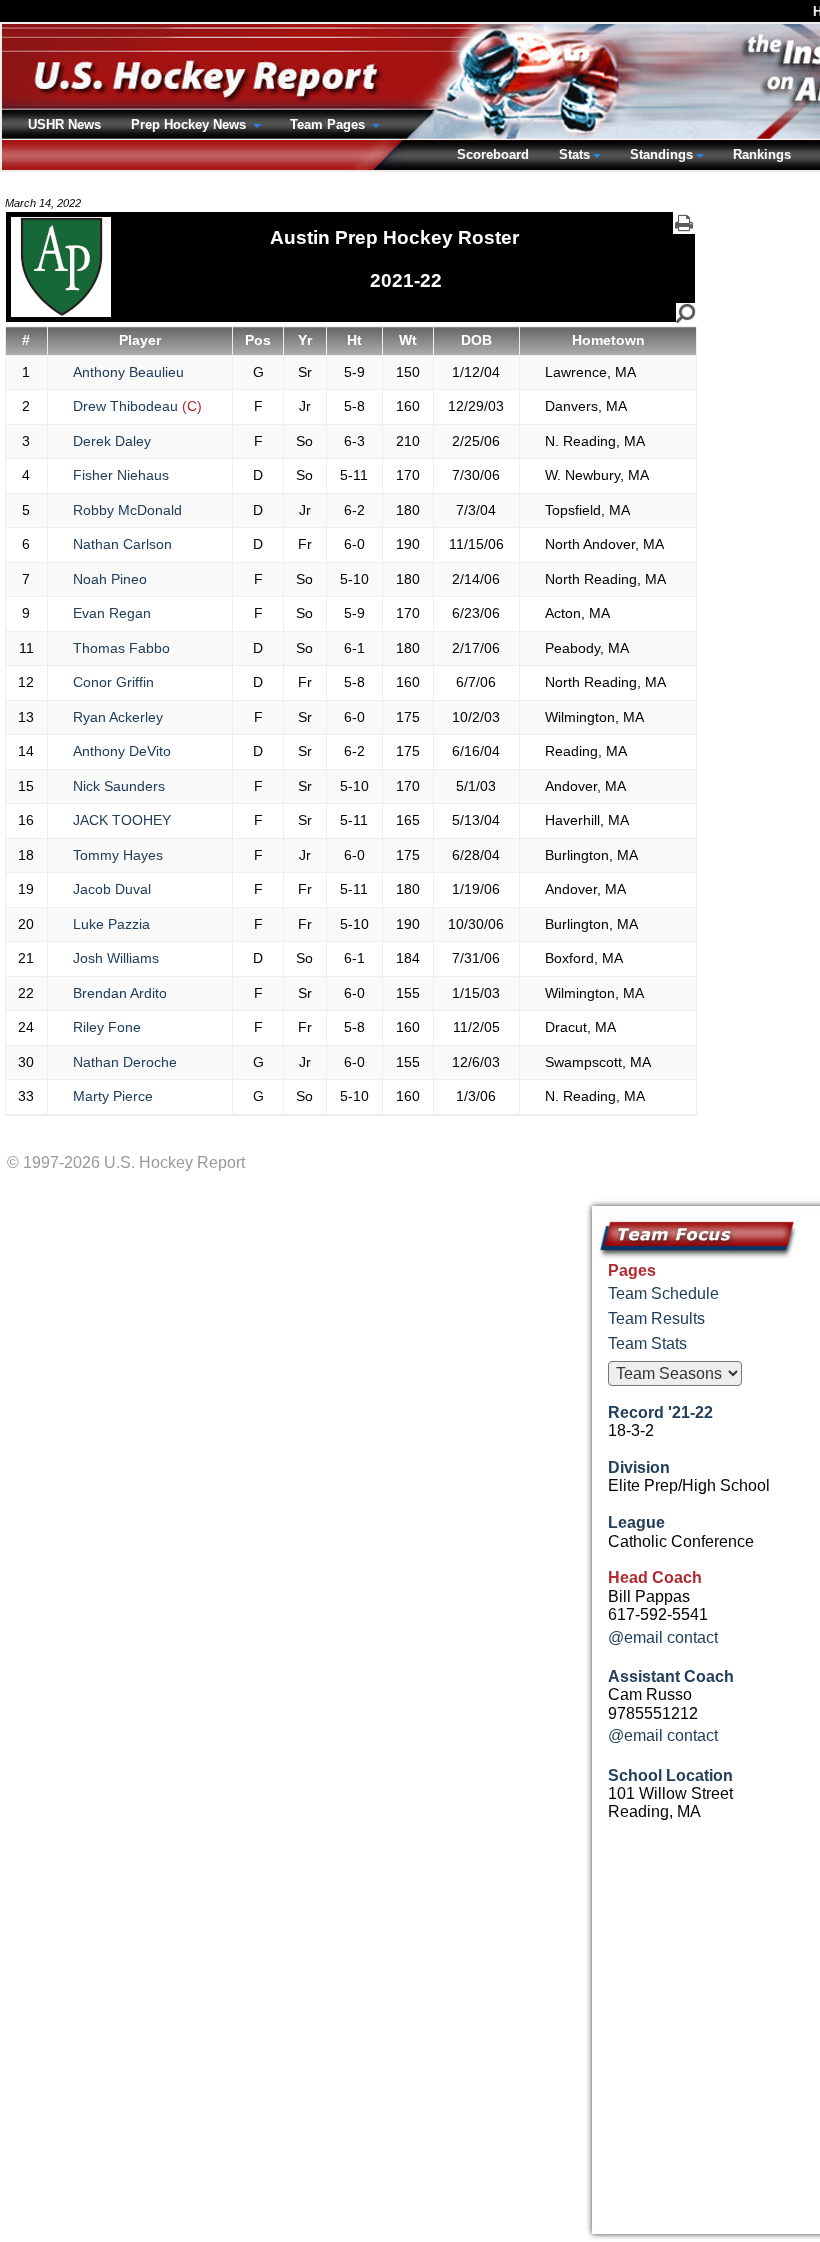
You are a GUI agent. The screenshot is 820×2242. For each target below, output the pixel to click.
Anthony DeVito (122, 751)
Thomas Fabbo (121, 648)
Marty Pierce (113, 1096)
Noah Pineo (110, 579)
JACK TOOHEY (122, 820)
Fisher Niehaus (121, 475)
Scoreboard (493, 154)
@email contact (663, 1637)
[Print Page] (684, 223)
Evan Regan (112, 613)
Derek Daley (112, 441)
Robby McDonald (127, 510)
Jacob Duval (112, 889)
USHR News (64, 124)
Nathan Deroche (125, 1062)
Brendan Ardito (120, 993)
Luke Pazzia (111, 924)
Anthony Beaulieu (128, 372)
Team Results (656, 1318)
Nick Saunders (119, 786)
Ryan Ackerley (118, 717)
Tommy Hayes (118, 855)
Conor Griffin (113, 682)
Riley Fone (107, 1027)
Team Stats (647, 1343)
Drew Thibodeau (137, 406)
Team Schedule (663, 1293)
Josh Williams (116, 958)
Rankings (762, 154)
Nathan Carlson (122, 544)
